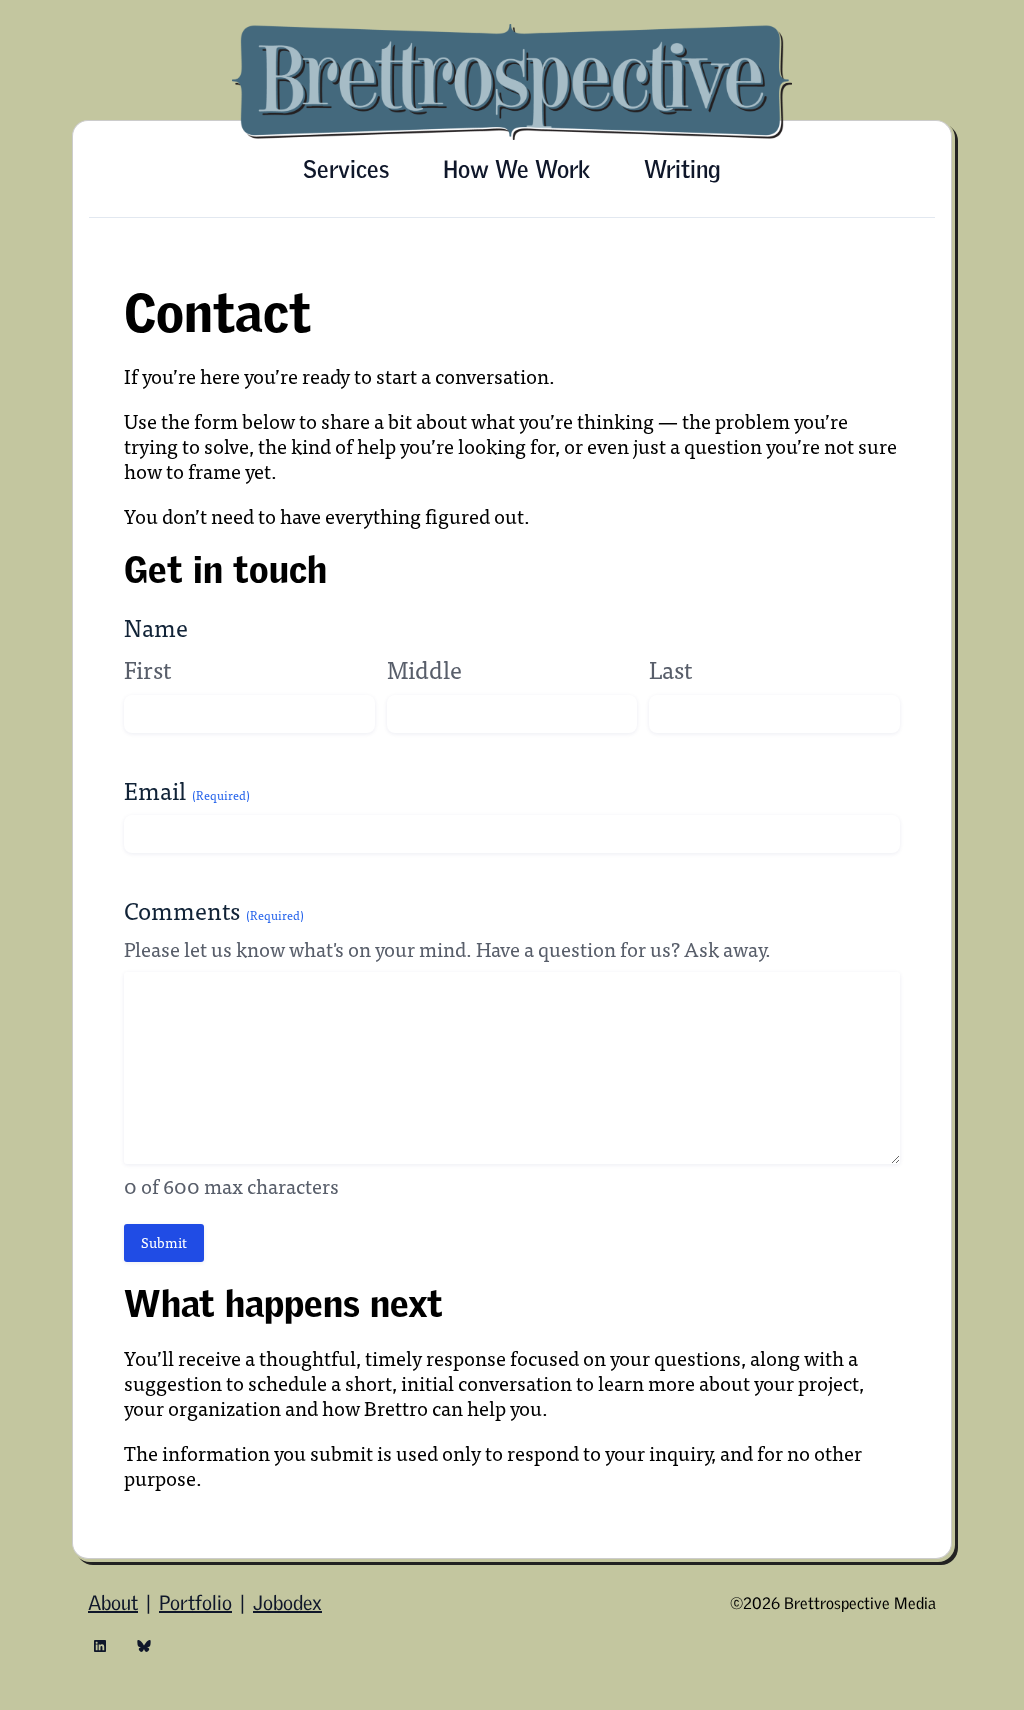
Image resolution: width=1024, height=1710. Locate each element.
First (147, 669)
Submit (164, 1242)
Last (670, 669)
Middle (424, 669)
